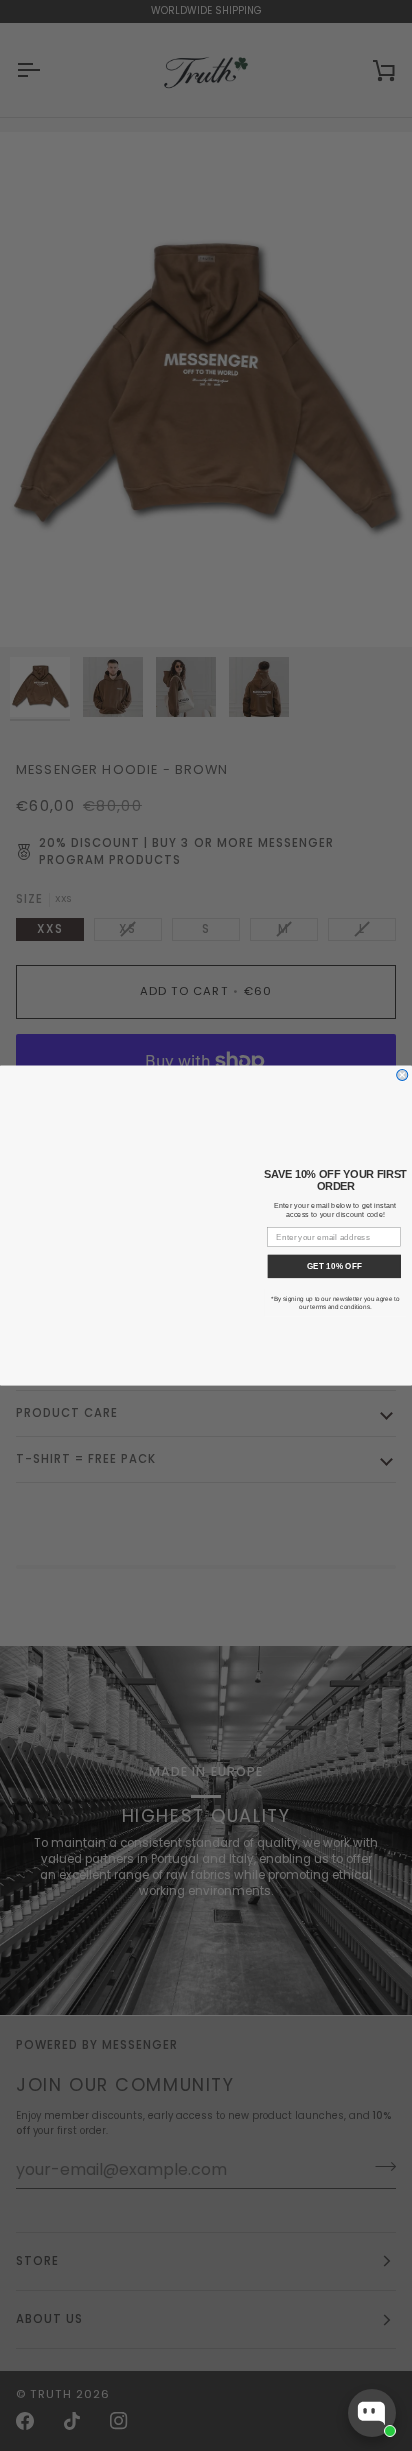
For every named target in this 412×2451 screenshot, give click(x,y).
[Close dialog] (402, 1074)
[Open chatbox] (372, 2413)
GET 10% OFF (334, 1266)
